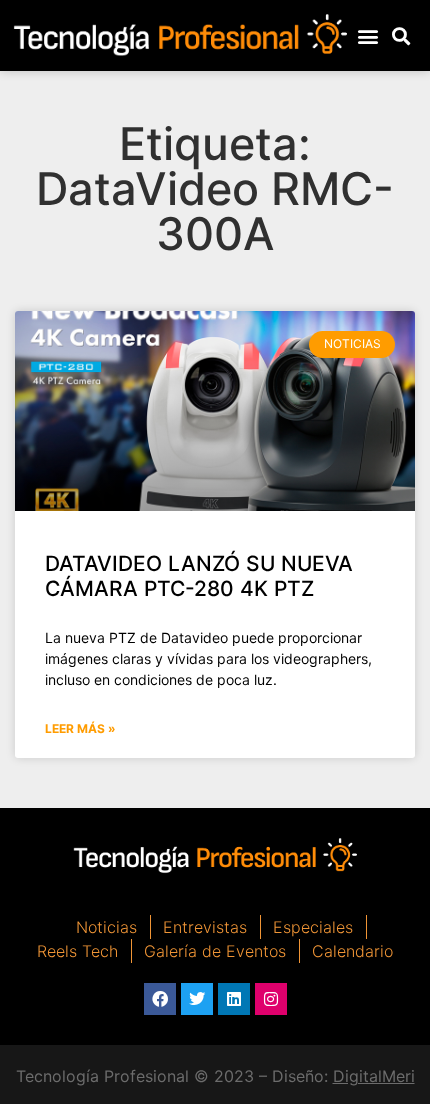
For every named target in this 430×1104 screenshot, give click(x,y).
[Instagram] (271, 999)
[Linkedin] (234, 999)
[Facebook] (160, 999)
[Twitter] (197, 999)
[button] (367, 35)
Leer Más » (80, 728)
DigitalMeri (374, 1076)
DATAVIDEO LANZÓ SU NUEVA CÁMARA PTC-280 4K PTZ (199, 576)
